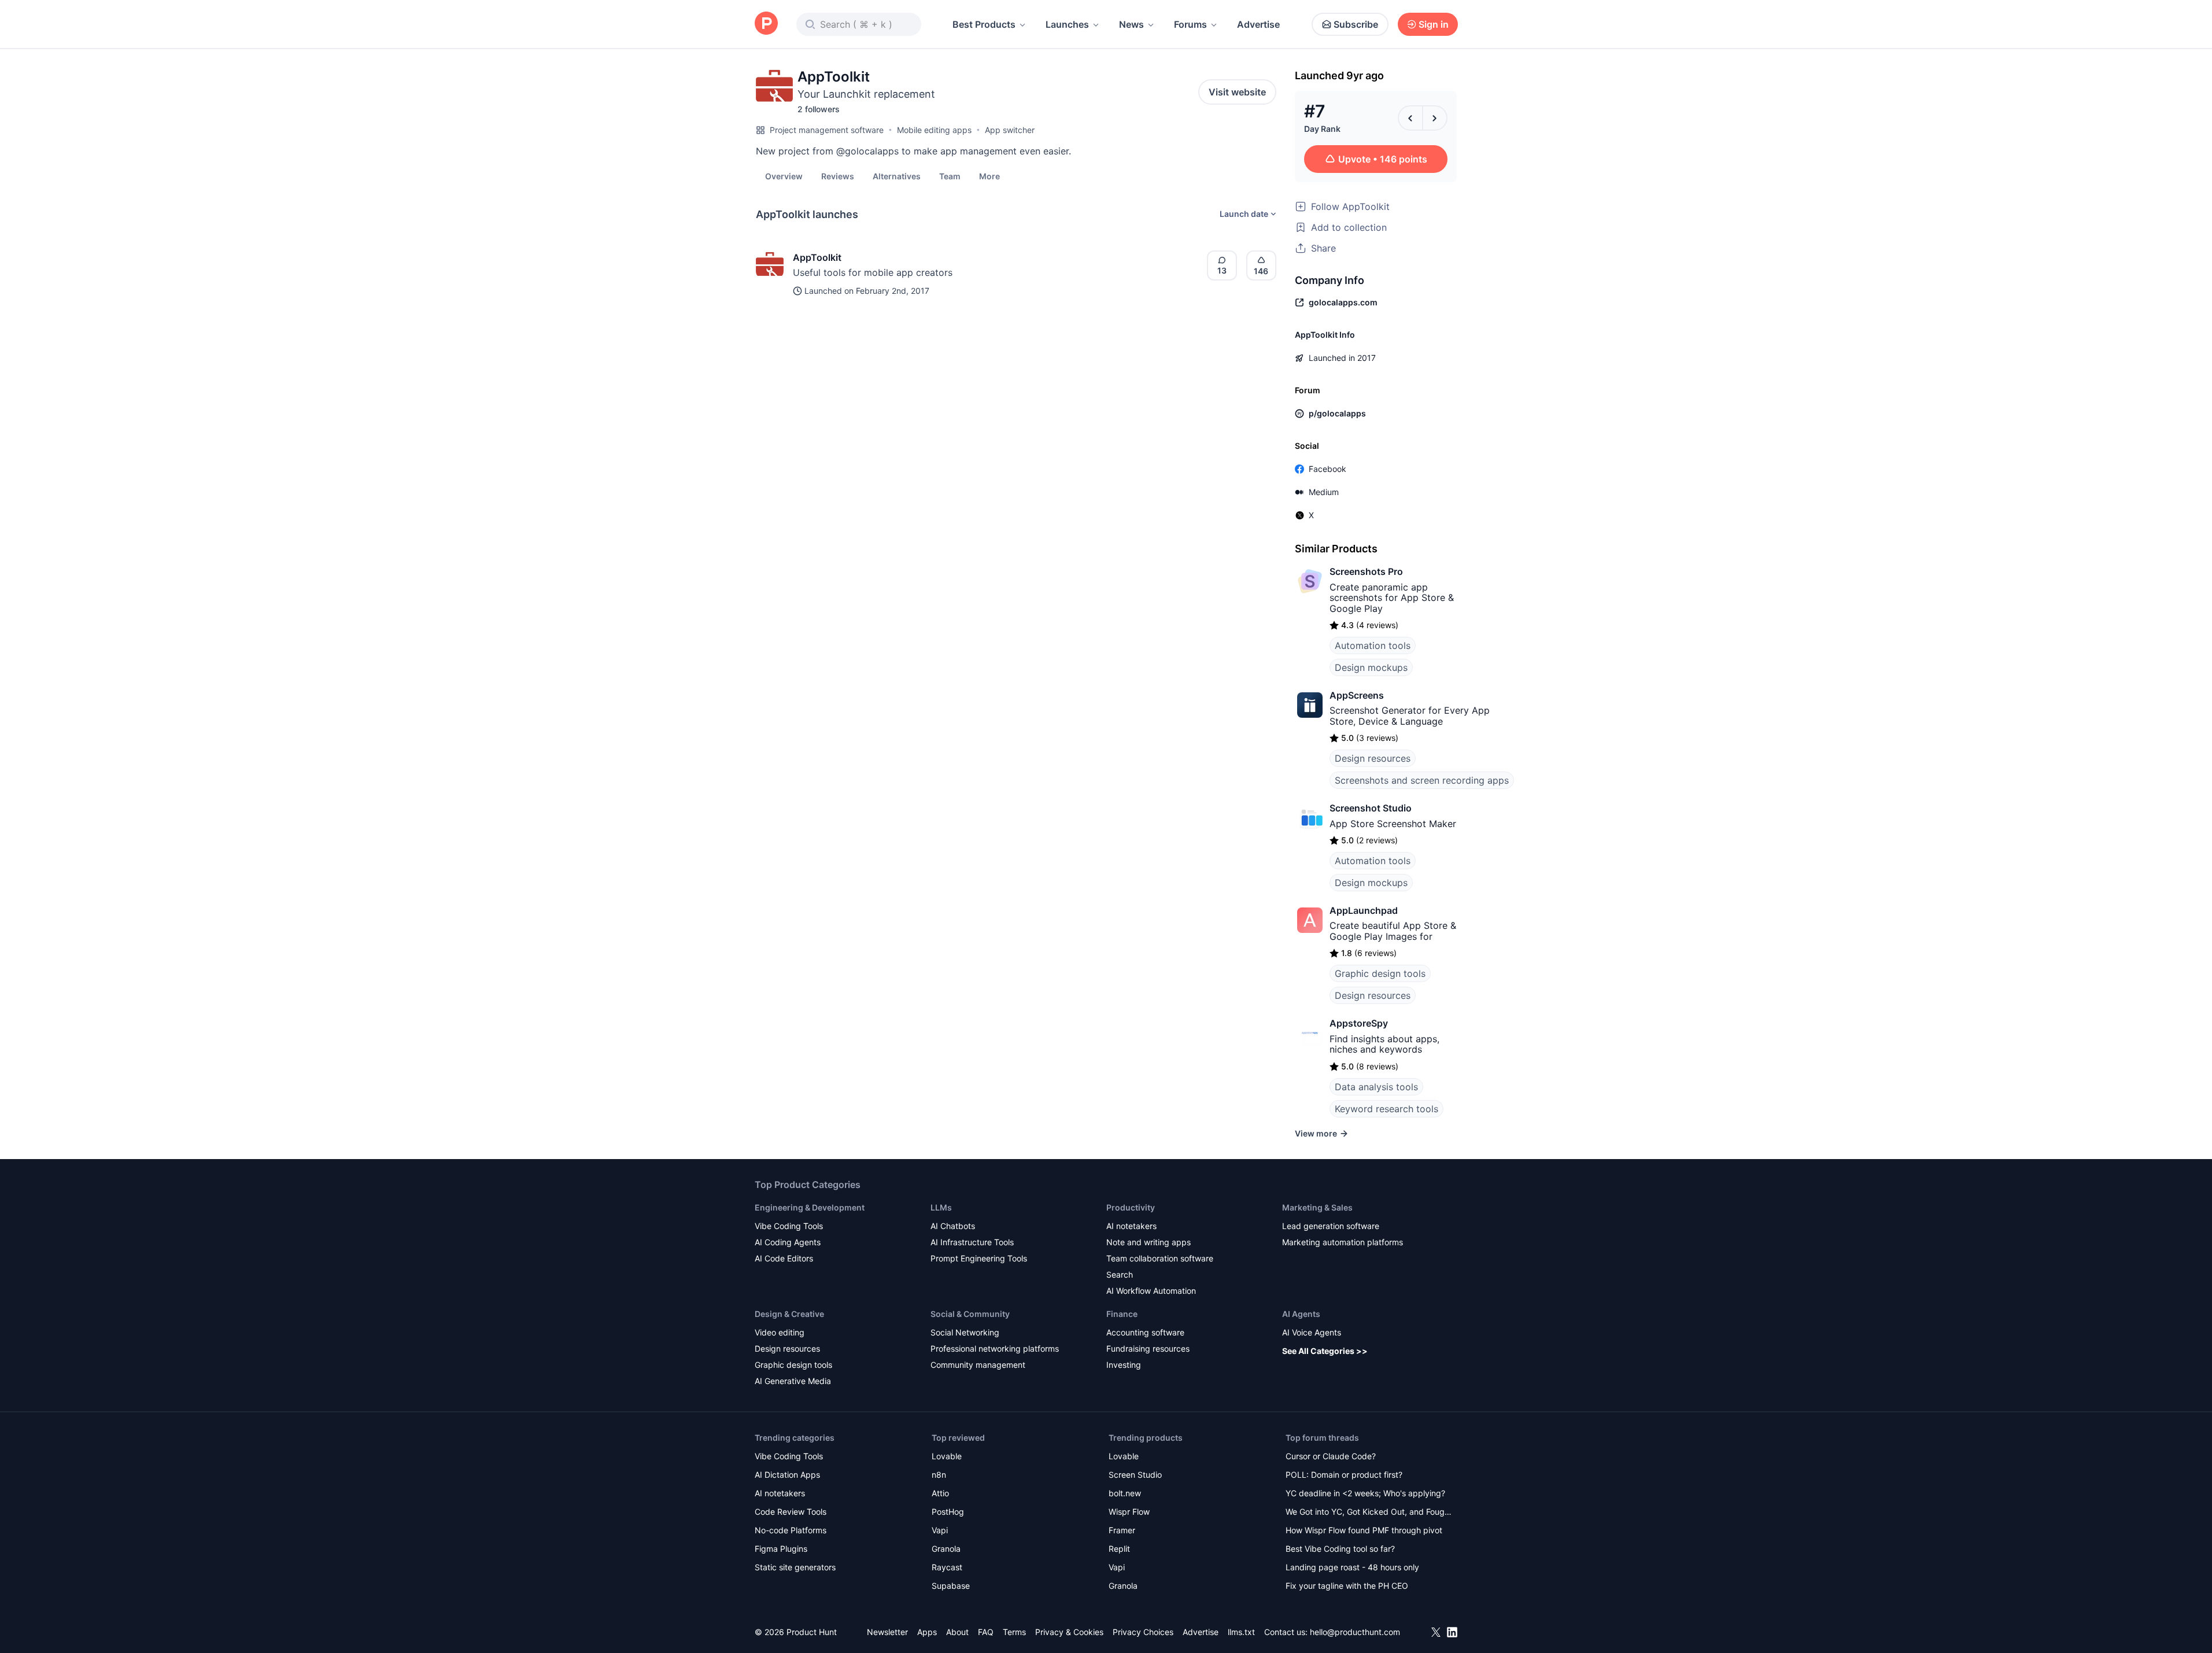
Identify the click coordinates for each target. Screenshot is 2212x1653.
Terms (1014, 1632)
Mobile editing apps (934, 130)
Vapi (940, 1530)
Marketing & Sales (1317, 1207)
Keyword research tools (1386, 1109)
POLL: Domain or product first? (1344, 1475)
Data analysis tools (1376, 1087)
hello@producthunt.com (1355, 1632)
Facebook (1327, 469)
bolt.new (1125, 1493)
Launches (1067, 24)
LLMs (941, 1207)
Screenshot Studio (1371, 808)
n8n (939, 1475)
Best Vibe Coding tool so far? (1340, 1549)
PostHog (948, 1512)
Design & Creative (789, 1314)
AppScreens (1357, 695)
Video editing (780, 1332)
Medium (1324, 492)
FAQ (986, 1632)
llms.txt (1241, 1632)
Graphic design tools (1380, 973)
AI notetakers (1131, 1226)
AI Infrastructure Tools (972, 1242)
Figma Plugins (781, 1549)
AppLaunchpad (1364, 910)
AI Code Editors (784, 1258)
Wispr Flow (1129, 1512)
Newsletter (887, 1632)
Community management (978, 1365)
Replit (1119, 1549)
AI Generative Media (793, 1381)
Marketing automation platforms (1343, 1242)
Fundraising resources (1148, 1348)
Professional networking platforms (995, 1348)
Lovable (947, 1456)
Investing (1124, 1365)
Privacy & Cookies (1069, 1632)
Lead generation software (1331, 1226)
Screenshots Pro (1366, 571)
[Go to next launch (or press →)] (1435, 118)
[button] (989, 176)
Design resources (1373, 758)
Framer (1122, 1530)
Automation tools (1373, 645)
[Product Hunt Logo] (766, 24)
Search (1120, 1274)
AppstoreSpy (1359, 1023)
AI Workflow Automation (1151, 1291)
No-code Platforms (791, 1530)
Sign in (1434, 24)
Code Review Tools (791, 1512)
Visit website (1237, 92)
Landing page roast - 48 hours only (1352, 1567)
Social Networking (965, 1332)
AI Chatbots (953, 1226)
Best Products (984, 24)
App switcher (1010, 130)
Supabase (951, 1586)
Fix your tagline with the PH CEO (1347, 1586)
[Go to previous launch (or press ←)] (1410, 118)
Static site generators (795, 1567)
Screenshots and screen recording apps (1422, 780)
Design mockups (1371, 667)
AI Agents (1301, 1314)
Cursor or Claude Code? (1331, 1456)
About (957, 1632)
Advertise (1258, 24)
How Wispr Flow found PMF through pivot (1364, 1530)
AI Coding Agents (788, 1242)
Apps (927, 1632)
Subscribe (1356, 24)
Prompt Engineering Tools (979, 1258)
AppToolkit (817, 257)
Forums (1190, 24)
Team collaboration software (1160, 1258)
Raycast (947, 1567)
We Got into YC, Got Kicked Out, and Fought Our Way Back (1369, 1513)
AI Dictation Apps (787, 1475)
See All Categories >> (1325, 1351)
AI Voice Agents (1312, 1332)
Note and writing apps (1149, 1242)
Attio (940, 1493)
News (1131, 24)
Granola (946, 1549)
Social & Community (970, 1314)
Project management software (827, 130)
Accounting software (1145, 1332)
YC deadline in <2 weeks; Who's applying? (1365, 1493)
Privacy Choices (1143, 1632)
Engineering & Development (810, 1207)
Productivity (1131, 1207)
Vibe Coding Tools (789, 1226)
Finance (1122, 1314)
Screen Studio (1135, 1475)
